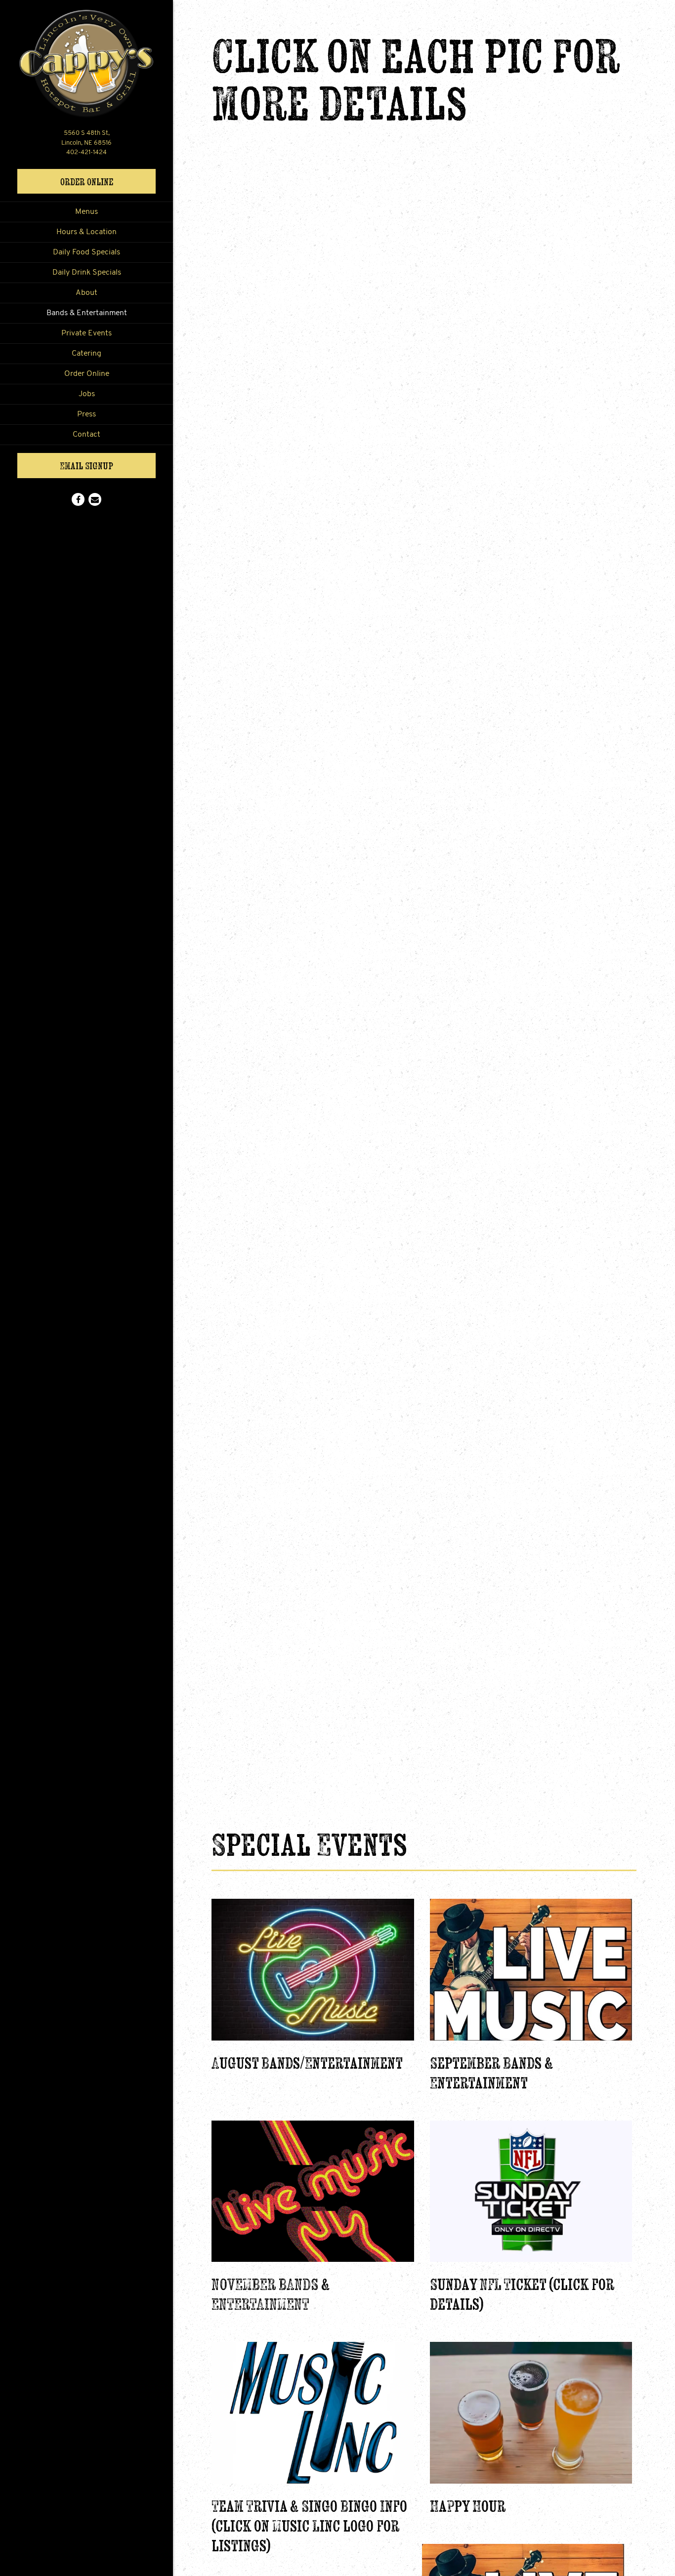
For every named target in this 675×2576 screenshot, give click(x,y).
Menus (86, 212)
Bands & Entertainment (87, 313)
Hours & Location (86, 232)
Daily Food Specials (86, 252)
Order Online (108, 181)
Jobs (87, 394)
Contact (86, 435)
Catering (86, 354)
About (86, 293)
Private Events (86, 333)
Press (86, 414)
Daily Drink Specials (87, 273)
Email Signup (86, 466)
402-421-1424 (86, 152)
